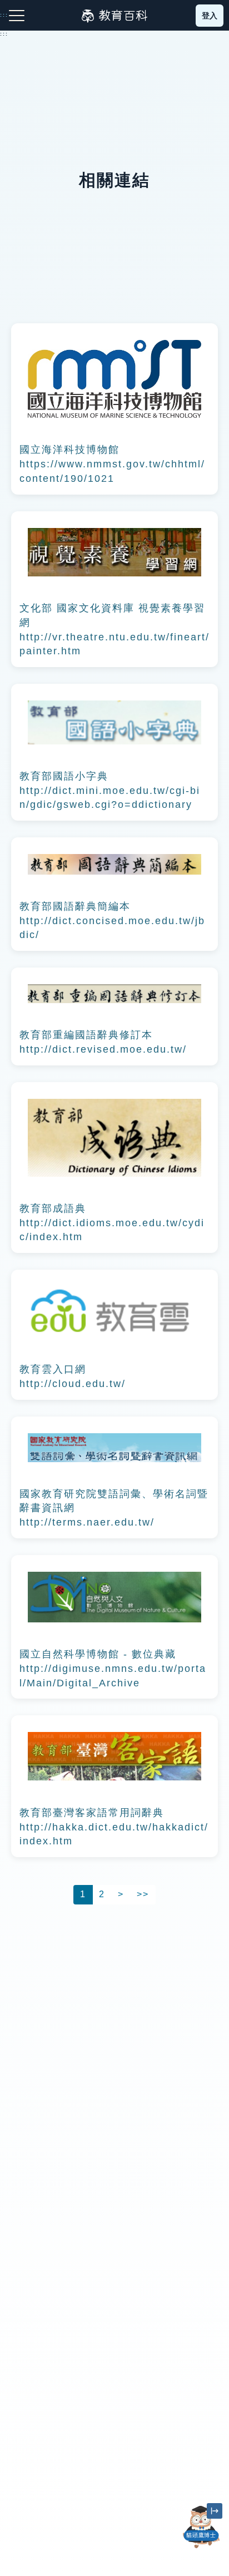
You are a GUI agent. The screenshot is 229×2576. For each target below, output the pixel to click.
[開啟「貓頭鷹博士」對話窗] (201, 2527)
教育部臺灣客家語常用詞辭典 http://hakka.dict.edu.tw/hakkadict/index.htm (114, 1827)
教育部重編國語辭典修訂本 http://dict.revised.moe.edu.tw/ (103, 1042)
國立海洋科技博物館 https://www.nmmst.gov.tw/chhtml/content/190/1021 (112, 464)
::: (4, 34)
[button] (201, 2548)
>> (143, 1894)
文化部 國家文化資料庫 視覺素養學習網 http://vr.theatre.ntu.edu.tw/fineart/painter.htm (114, 630)
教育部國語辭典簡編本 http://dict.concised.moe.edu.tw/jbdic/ (112, 921)
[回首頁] (114, 16)
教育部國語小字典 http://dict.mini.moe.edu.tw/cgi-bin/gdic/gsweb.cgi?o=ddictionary (110, 790)
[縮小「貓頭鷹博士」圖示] (215, 2511)
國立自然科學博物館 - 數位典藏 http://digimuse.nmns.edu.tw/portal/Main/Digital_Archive (113, 1668)
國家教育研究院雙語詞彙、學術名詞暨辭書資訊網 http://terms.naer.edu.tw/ (114, 1508)
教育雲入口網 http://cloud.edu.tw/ (73, 1376)
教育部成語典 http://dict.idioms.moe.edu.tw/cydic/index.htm (112, 1223)
